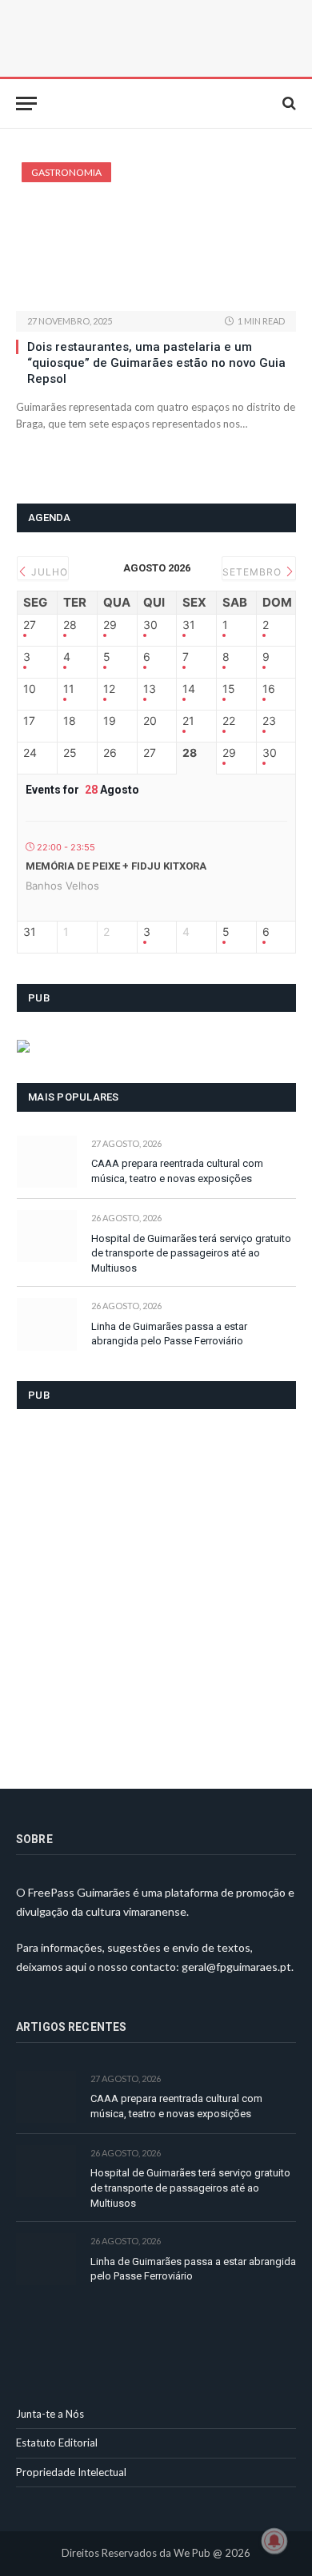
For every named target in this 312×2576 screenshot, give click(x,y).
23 (269, 721)
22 (229, 721)
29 (110, 625)
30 (150, 625)
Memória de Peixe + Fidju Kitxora (116, 866)
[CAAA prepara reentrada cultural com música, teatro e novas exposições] (47, 1162)
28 (70, 625)
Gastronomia (66, 172)
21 (188, 721)
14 (189, 689)
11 (69, 689)
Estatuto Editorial (57, 2443)
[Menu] (26, 104)
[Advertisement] (156, 1589)
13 (150, 689)
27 (30, 625)
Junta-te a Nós (50, 2414)
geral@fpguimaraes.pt (236, 1967)
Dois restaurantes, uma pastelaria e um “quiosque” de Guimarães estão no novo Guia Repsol (156, 363)
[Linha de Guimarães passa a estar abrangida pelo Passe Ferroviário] (47, 1324)
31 (189, 625)
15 (229, 689)
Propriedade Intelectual (71, 2472)
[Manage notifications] (274, 2541)
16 (269, 689)
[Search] (288, 104)
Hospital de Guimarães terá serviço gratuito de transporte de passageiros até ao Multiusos (191, 1253)
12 (109, 689)
